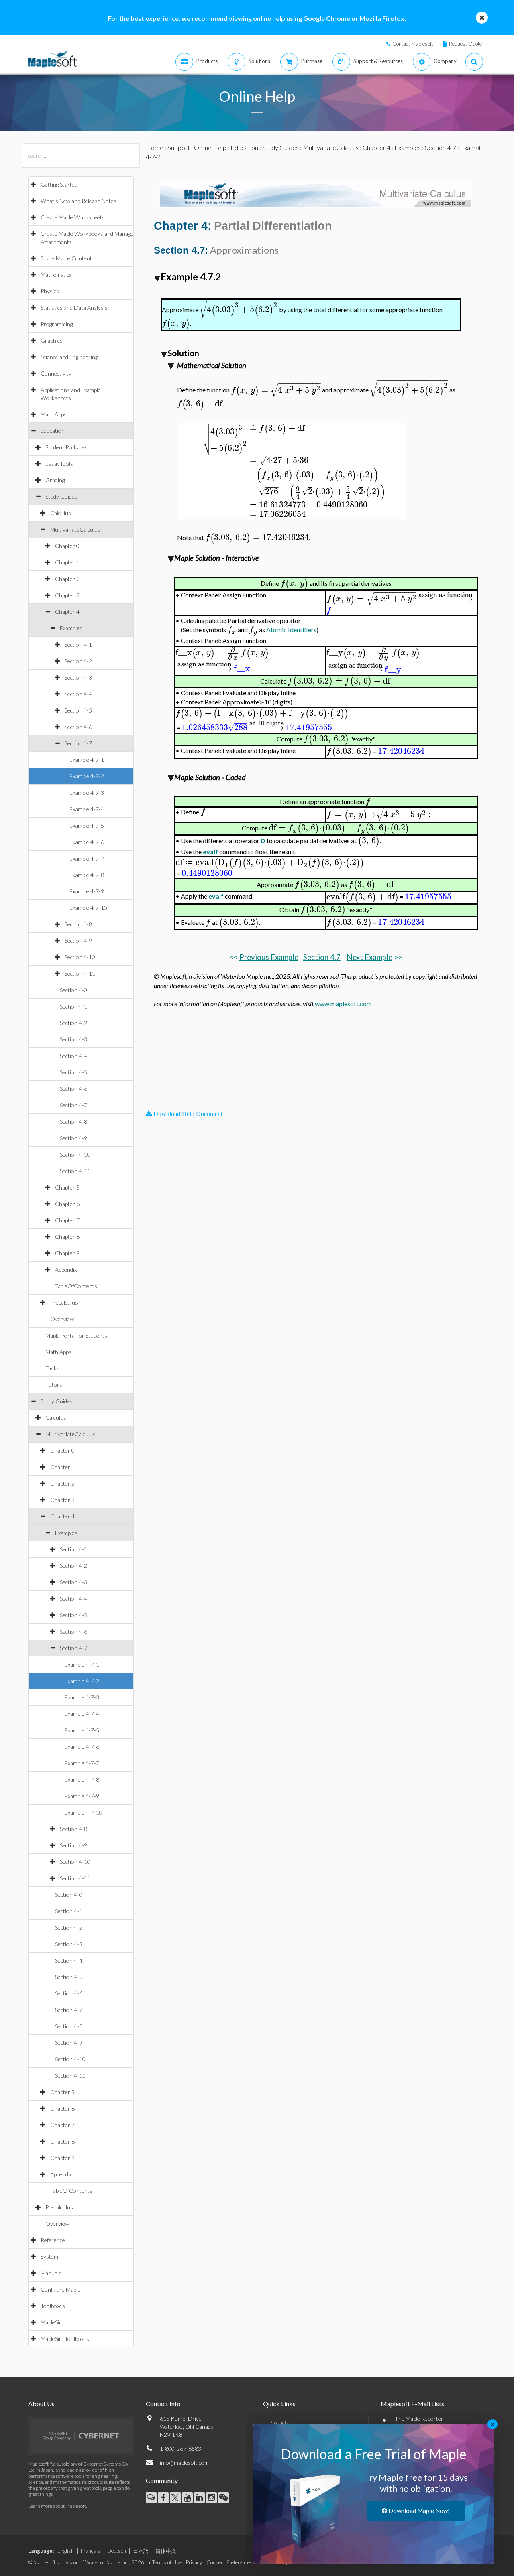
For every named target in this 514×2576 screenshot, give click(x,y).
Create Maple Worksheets (73, 217)
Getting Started (59, 184)
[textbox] (239, 310)
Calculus (61, 513)
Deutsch (117, 2551)
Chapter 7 (67, 1220)
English (66, 2551)
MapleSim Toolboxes (65, 2339)
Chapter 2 (67, 579)
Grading (55, 480)
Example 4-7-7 (87, 858)
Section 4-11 (80, 973)
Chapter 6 (67, 1204)
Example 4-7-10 (88, 908)
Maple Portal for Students (76, 1335)
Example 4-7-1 (87, 760)
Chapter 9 (67, 1253)
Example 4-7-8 (87, 875)
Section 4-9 (78, 941)
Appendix (66, 1270)
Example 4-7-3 (87, 793)
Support (179, 147)
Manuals (51, 2273)
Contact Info (163, 2404)
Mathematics (56, 275)
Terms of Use (167, 2562)
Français (91, 2551)
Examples (71, 628)
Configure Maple (60, 2289)
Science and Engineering (69, 357)
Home (155, 147)
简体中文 (166, 2551)
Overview (62, 1319)
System (49, 2256)
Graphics (52, 340)
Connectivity (56, 373)
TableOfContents (76, 1286)
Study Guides (61, 496)
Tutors (54, 1385)
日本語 (141, 2551)
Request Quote (465, 44)
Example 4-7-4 (87, 809)
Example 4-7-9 (87, 891)
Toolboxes (53, 2306)
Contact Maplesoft (413, 44)
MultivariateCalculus (75, 529)
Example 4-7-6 (87, 842)
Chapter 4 (67, 612)
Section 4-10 (80, 957)
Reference (53, 2240)
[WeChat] (223, 2498)
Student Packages (66, 447)
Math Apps (54, 414)
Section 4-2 (78, 661)
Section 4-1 (78, 645)
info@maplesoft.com (184, 2463)
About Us (41, 2404)
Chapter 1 (67, 562)
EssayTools (59, 464)
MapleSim (52, 2322)
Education (53, 431)
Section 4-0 (73, 990)
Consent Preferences (229, 2562)
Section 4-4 (78, 694)
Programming (57, 324)
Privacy (194, 2562)
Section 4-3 (78, 677)
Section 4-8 (78, 924)
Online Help (210, 147)
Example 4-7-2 (87, 776)
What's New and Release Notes (79, 201)
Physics (50, 291)
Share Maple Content (66, 258)
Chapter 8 (67, 1237)
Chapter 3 (67, 595)
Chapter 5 (67, 1187)
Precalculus (64, 1302)
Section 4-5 (78, 710)
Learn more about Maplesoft (57, 2506)
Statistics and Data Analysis (74, 308)
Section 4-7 (78, 743)
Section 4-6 (78, 727)
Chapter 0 (67, 546)
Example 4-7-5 (87, 825)
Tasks (52, 1368)
